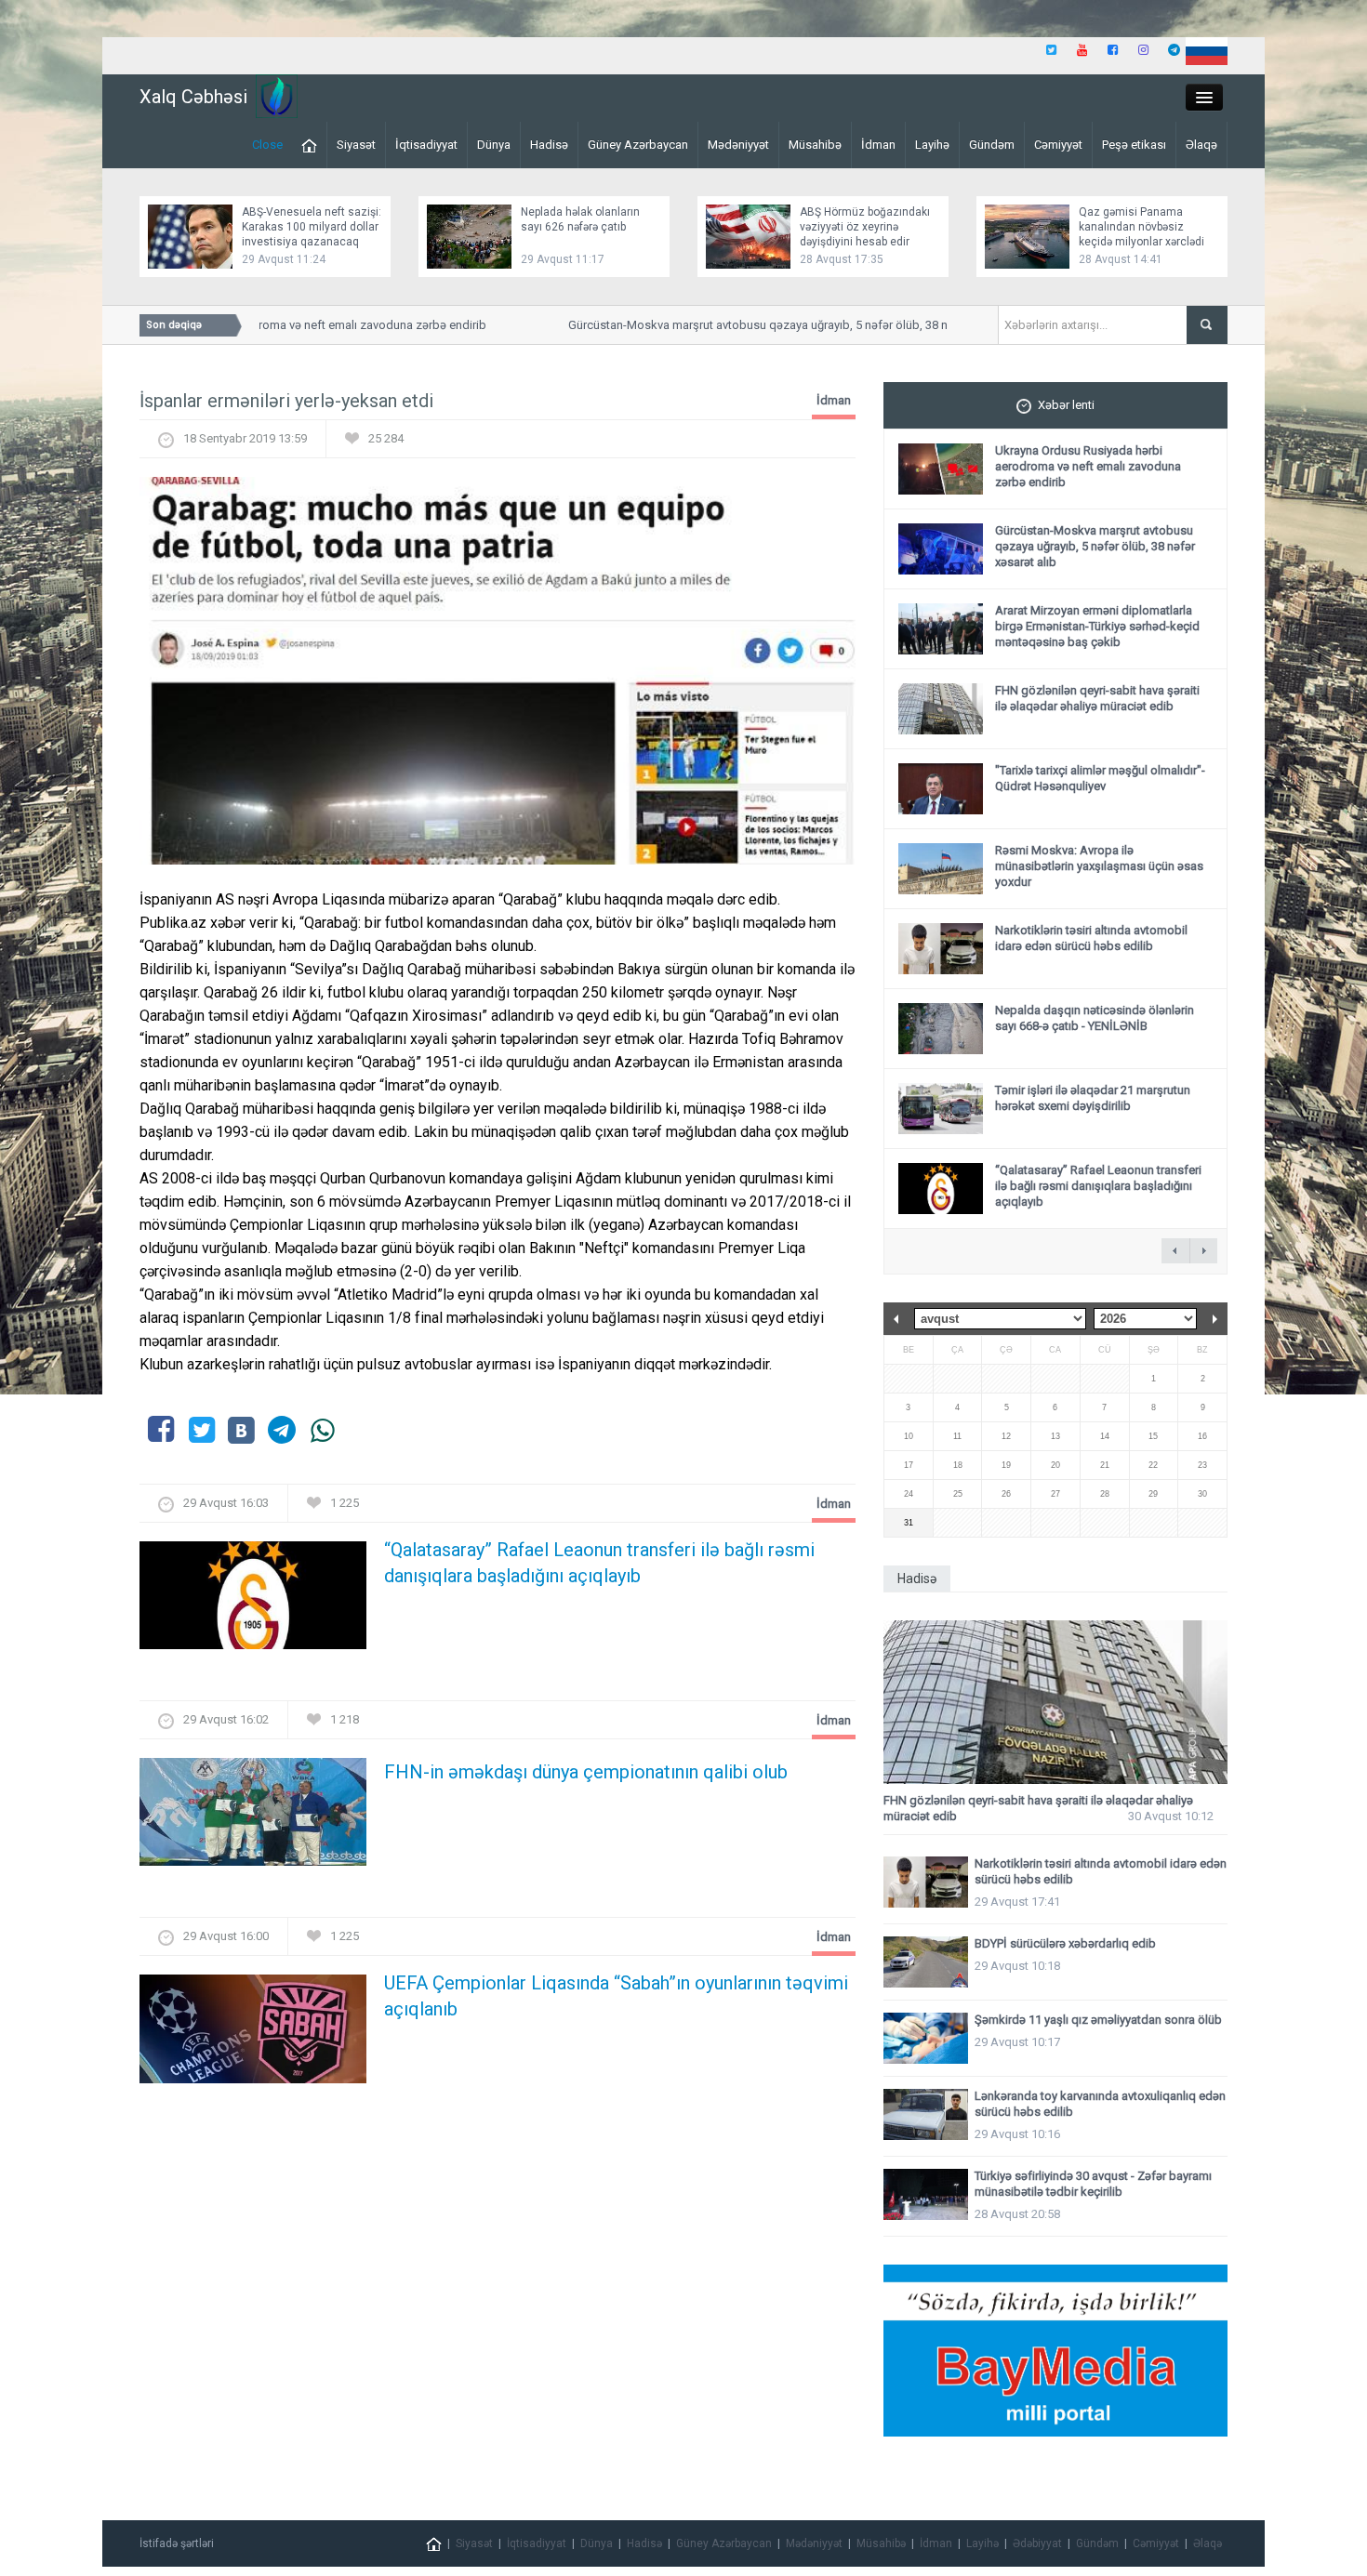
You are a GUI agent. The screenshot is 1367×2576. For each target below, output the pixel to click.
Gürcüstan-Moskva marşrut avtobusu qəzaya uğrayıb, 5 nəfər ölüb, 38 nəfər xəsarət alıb (769, 325)
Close (267, 145)
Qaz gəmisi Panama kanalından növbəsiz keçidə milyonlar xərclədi (1141, 227)
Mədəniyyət (738, 145)
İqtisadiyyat (426, 145)
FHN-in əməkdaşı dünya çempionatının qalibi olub (586, 1772)
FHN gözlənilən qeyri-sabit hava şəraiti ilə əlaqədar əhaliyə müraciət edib (1097, 698)
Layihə (932, 145)
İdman (878, 145)
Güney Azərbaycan (638, 145)
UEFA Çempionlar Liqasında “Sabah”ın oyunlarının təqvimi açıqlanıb (616, 1996)
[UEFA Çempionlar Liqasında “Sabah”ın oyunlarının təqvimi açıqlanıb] (253, 2034)
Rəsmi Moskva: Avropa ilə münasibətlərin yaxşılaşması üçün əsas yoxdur (1099, 866)
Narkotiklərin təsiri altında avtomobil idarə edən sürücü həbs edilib (1091, 938)
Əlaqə (1201, 145)
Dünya (494, 145)
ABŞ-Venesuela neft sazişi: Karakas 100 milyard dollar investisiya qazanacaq (312, 227)
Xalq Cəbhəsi (193, 97)
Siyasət (356, 145)
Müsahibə (815, 145)
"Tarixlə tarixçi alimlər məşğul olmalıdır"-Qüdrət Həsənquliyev (1100, 778)
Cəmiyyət (1058, 145)
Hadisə (549, 145)
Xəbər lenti (1066, 405)
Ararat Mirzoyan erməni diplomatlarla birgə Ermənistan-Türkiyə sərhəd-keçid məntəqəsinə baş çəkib (1097, 626)
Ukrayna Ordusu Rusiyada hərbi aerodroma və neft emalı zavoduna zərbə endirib (1088, 466)
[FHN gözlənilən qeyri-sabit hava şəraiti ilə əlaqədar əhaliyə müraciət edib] (1055, 1703)
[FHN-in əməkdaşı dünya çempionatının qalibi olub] (253, 1818)
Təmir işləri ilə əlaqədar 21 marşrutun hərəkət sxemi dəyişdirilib (1093, 1098)
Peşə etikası (1134, 145)
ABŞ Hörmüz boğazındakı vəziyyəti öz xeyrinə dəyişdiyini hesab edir (865, 227)
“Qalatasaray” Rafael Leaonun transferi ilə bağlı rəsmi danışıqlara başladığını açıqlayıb (599, 1563)
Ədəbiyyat (1037, 2543)
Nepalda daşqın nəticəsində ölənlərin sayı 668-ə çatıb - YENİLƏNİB (1095, 1018)
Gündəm (992, 145)
